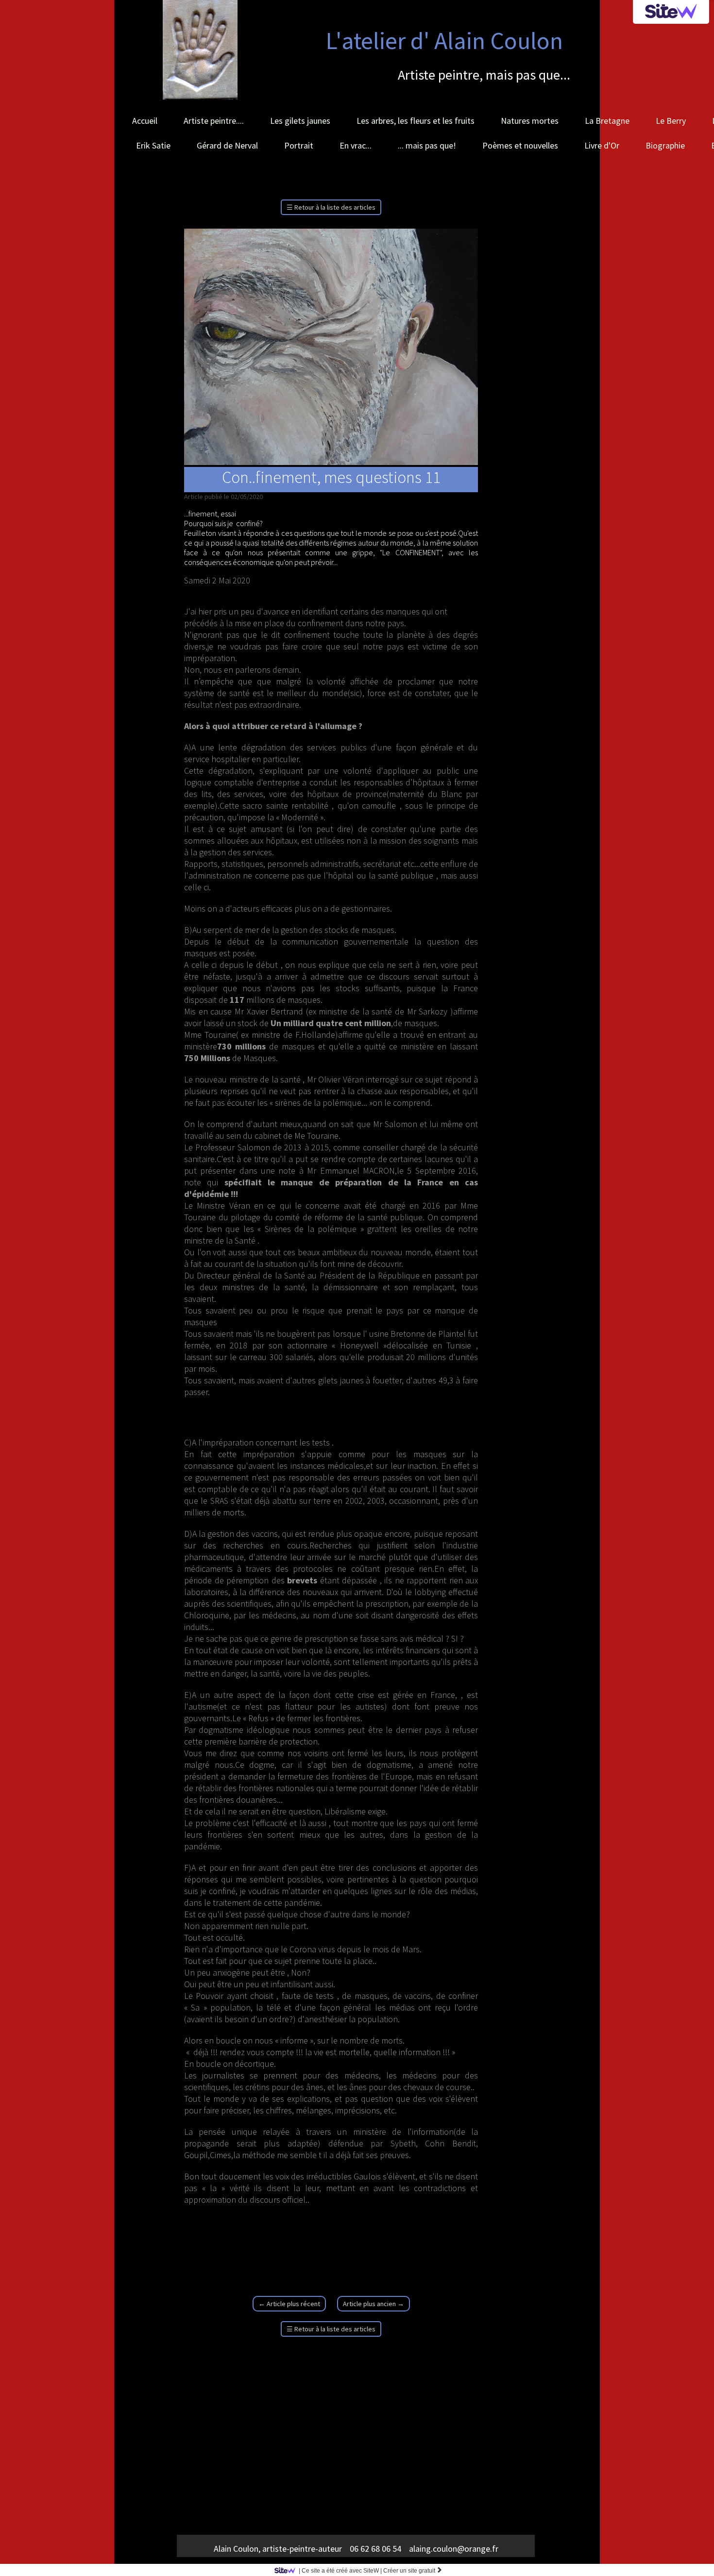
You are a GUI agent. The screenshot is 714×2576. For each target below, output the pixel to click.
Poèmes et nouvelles (520, 145)
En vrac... (356, 145)
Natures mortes (530, 121)
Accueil (145, 121)
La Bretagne (607, 121)
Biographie (665, 145)
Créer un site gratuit (413, 2571)
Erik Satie (153, 145)
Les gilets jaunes (300, 121)
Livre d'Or (602, 145)
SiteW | (340, 2571)
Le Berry (671, 121)
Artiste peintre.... (214, 121)
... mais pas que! (427, 145)
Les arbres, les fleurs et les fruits (416, 121)
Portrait (299, 145)
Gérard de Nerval (227, 145)
